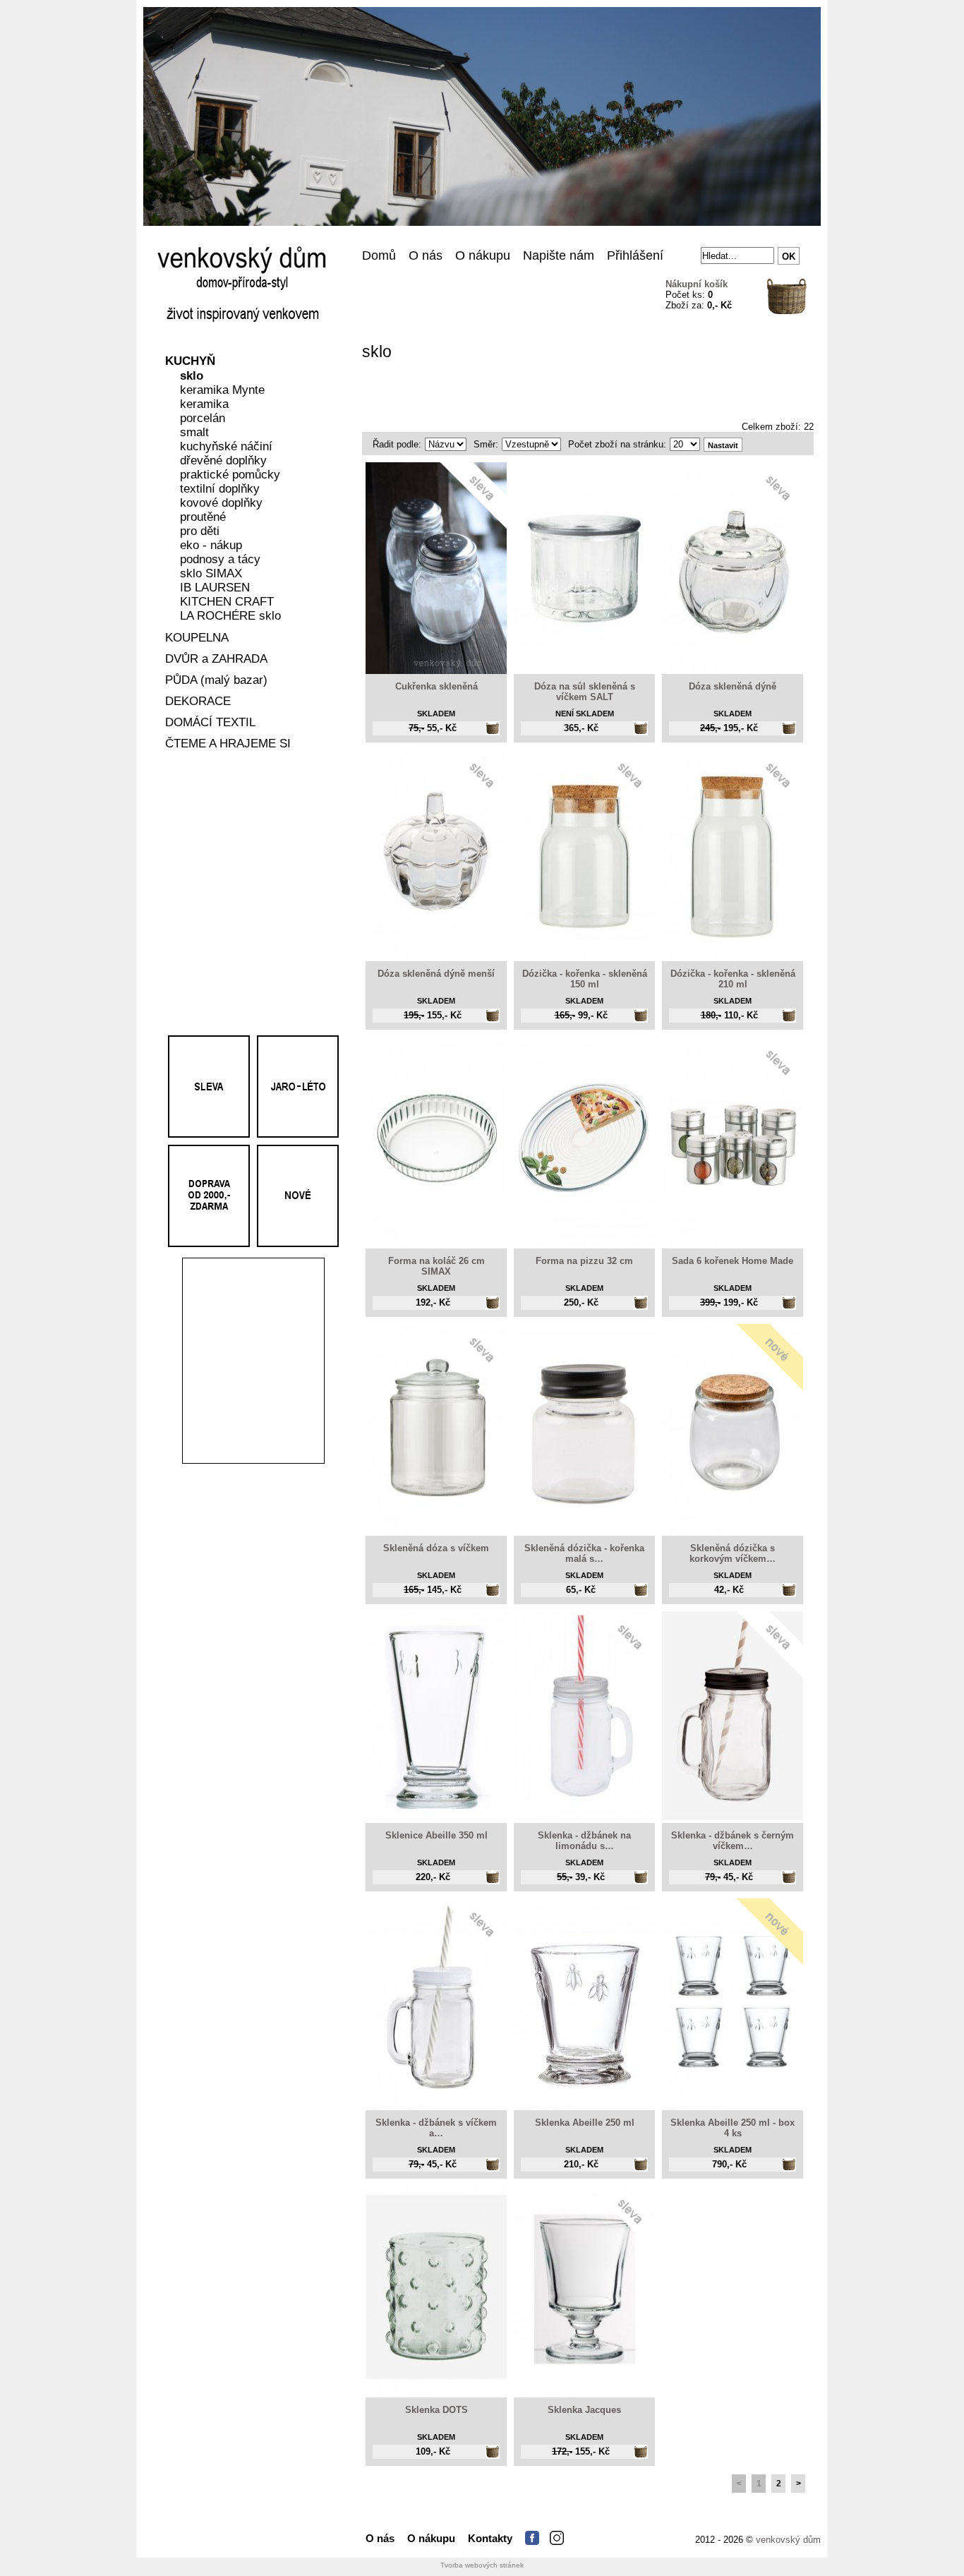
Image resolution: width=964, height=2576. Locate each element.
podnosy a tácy (220, 560)
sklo (192, 377)
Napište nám (559, 255)
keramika (204, 405)
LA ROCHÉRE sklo (230, 616)
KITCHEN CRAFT (227, 602)
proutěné (203, 518)
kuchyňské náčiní (226, 447)
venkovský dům (788, 2540)
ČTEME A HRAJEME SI (228, 744)
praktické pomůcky (230, 475)
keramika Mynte (222, 391)
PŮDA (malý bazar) (216, 681)
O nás (426, 255)
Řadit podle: (397, 444)
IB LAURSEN (215, 588)
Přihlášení (635, 255)
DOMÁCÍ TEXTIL (210, 723)
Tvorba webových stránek (482, 2565)
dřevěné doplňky (223, 461)
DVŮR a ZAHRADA (216, 660)
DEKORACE (198, 702)
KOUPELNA (197, 638)
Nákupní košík (697, 284)
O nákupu (483, 255)
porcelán (203, 419)
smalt (194, 433)
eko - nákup (211, 546)
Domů (379, 255)
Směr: (486, 444)
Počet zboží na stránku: (617, 444)
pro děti (200, 532)
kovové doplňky (221, 504)
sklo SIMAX (211, 574)
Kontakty (490, 2538)
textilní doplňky (220, 489)
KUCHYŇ (190, 362)
